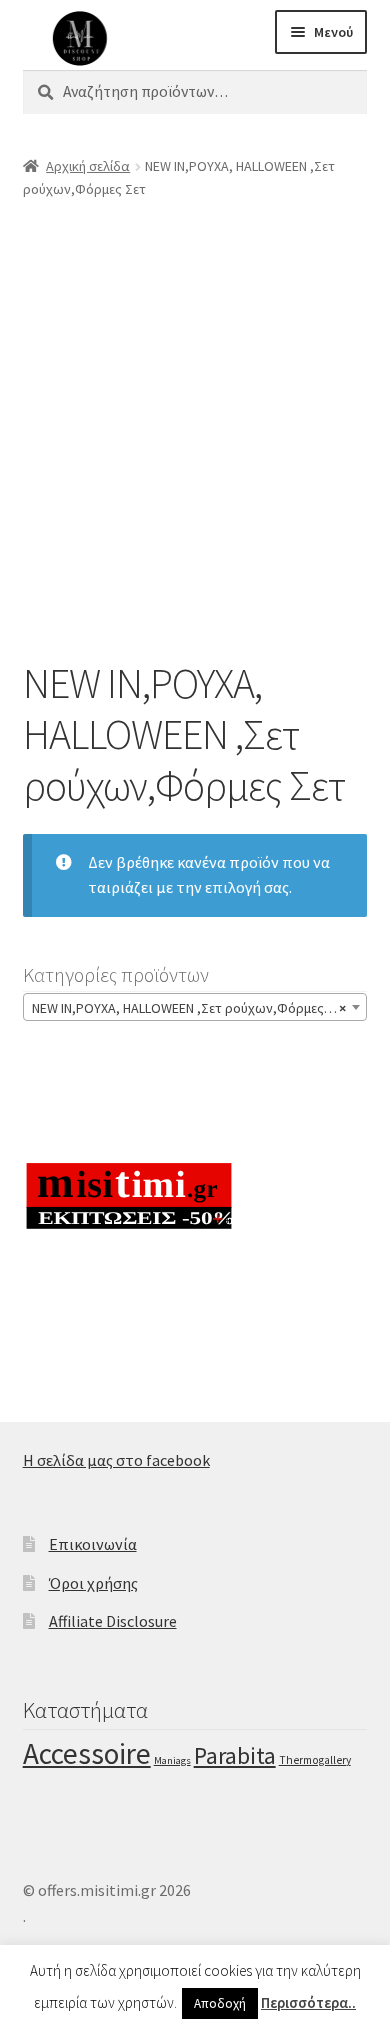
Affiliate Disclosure (113, 1621)
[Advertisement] (195, 422)
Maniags (172, 1760)
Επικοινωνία (93, 1544)
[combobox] (195, 1007)
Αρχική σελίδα (88, 166)
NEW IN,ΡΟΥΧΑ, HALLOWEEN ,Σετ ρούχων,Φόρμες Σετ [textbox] (190, 1008)
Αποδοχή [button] (220, 2003)
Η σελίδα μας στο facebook (116, 1460)
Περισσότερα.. (308, 2002)
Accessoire (87, 1753)
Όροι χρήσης (93, 1583)
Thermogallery (315, 1760)
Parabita (235, 1756)
